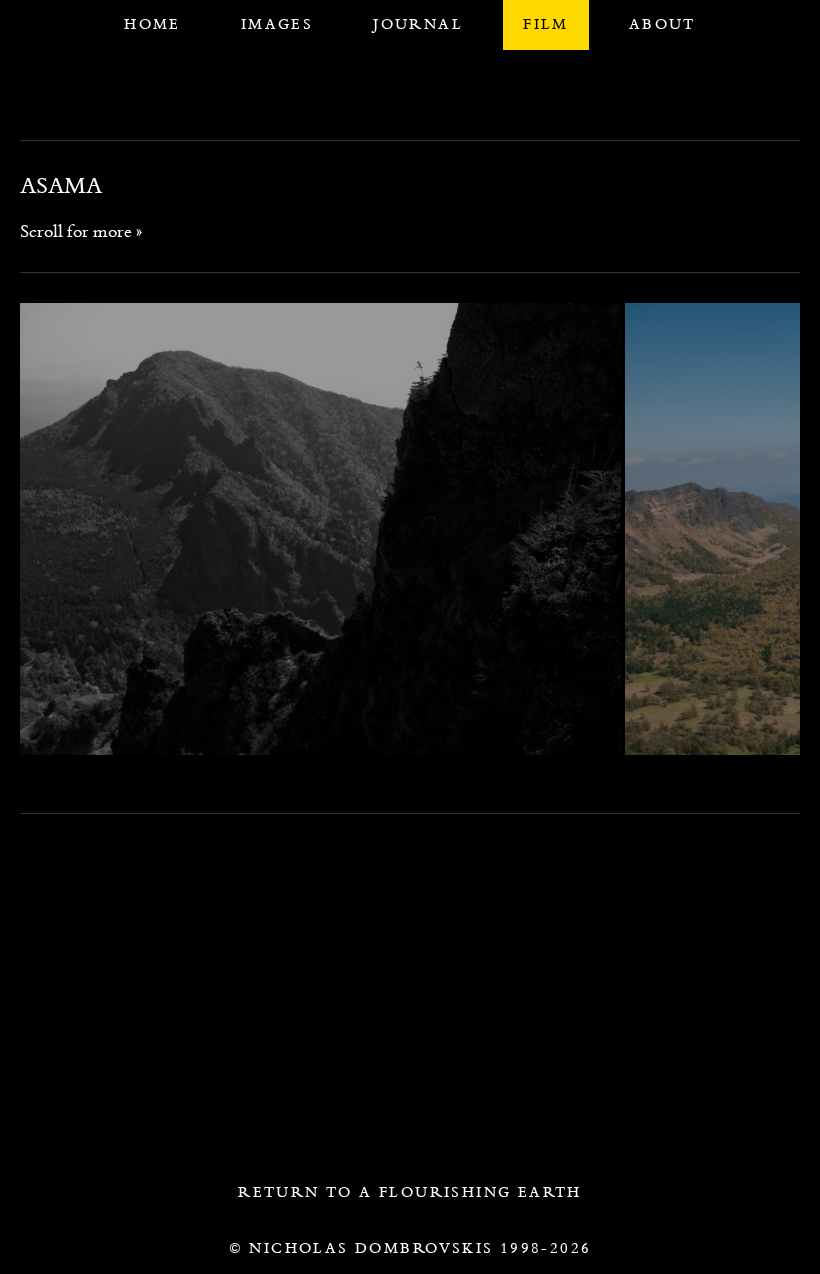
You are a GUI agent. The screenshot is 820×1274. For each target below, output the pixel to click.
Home (152, 24)
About (662, 24)
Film (546, 24)
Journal (418, 24)
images (277, 24)
